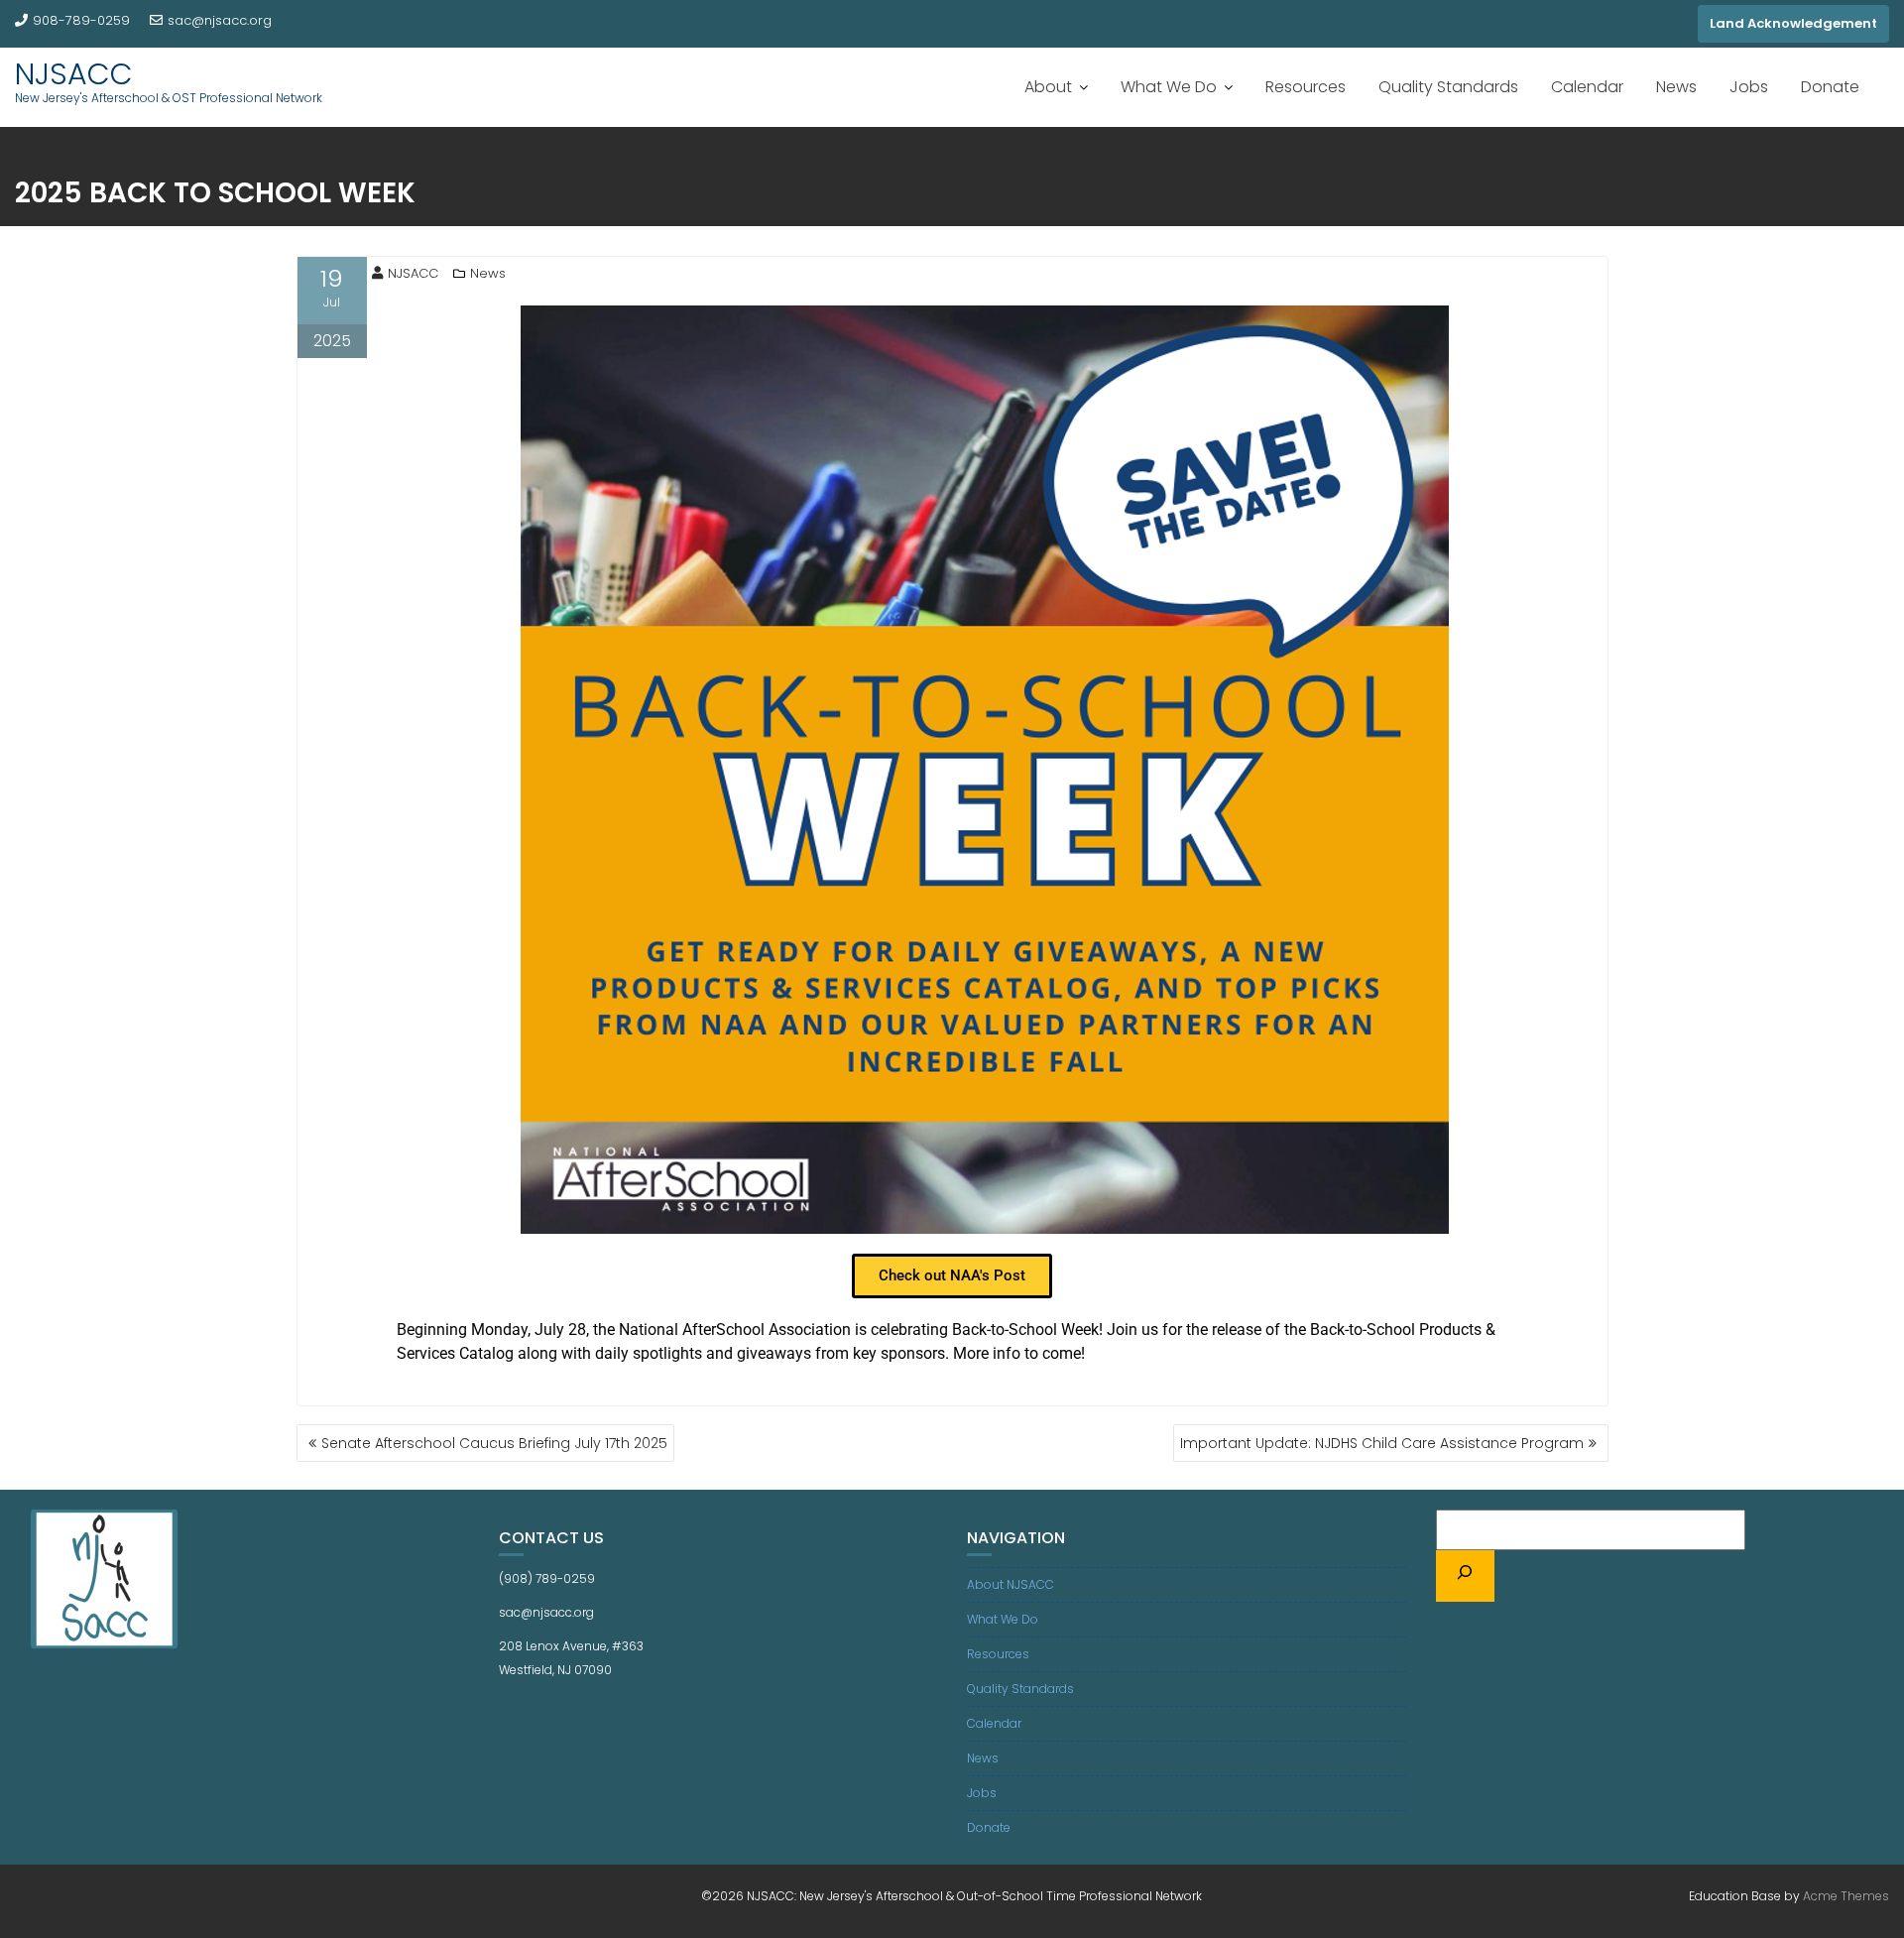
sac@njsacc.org (220, 20)
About (1048, 87)
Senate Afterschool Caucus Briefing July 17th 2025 (494, 1443)
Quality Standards (1448, 87)
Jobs (1749, 87)
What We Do (1169, 87)
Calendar (1587, 87)
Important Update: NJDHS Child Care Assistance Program (1382, 1443)
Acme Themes (1846, 1896)
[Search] (1466, 1576)
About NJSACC (1011, 1584)
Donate (1830, 87)
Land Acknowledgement (1793, 23)
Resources (1306, 87)
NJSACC (74, 74)
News (1676, 87)
